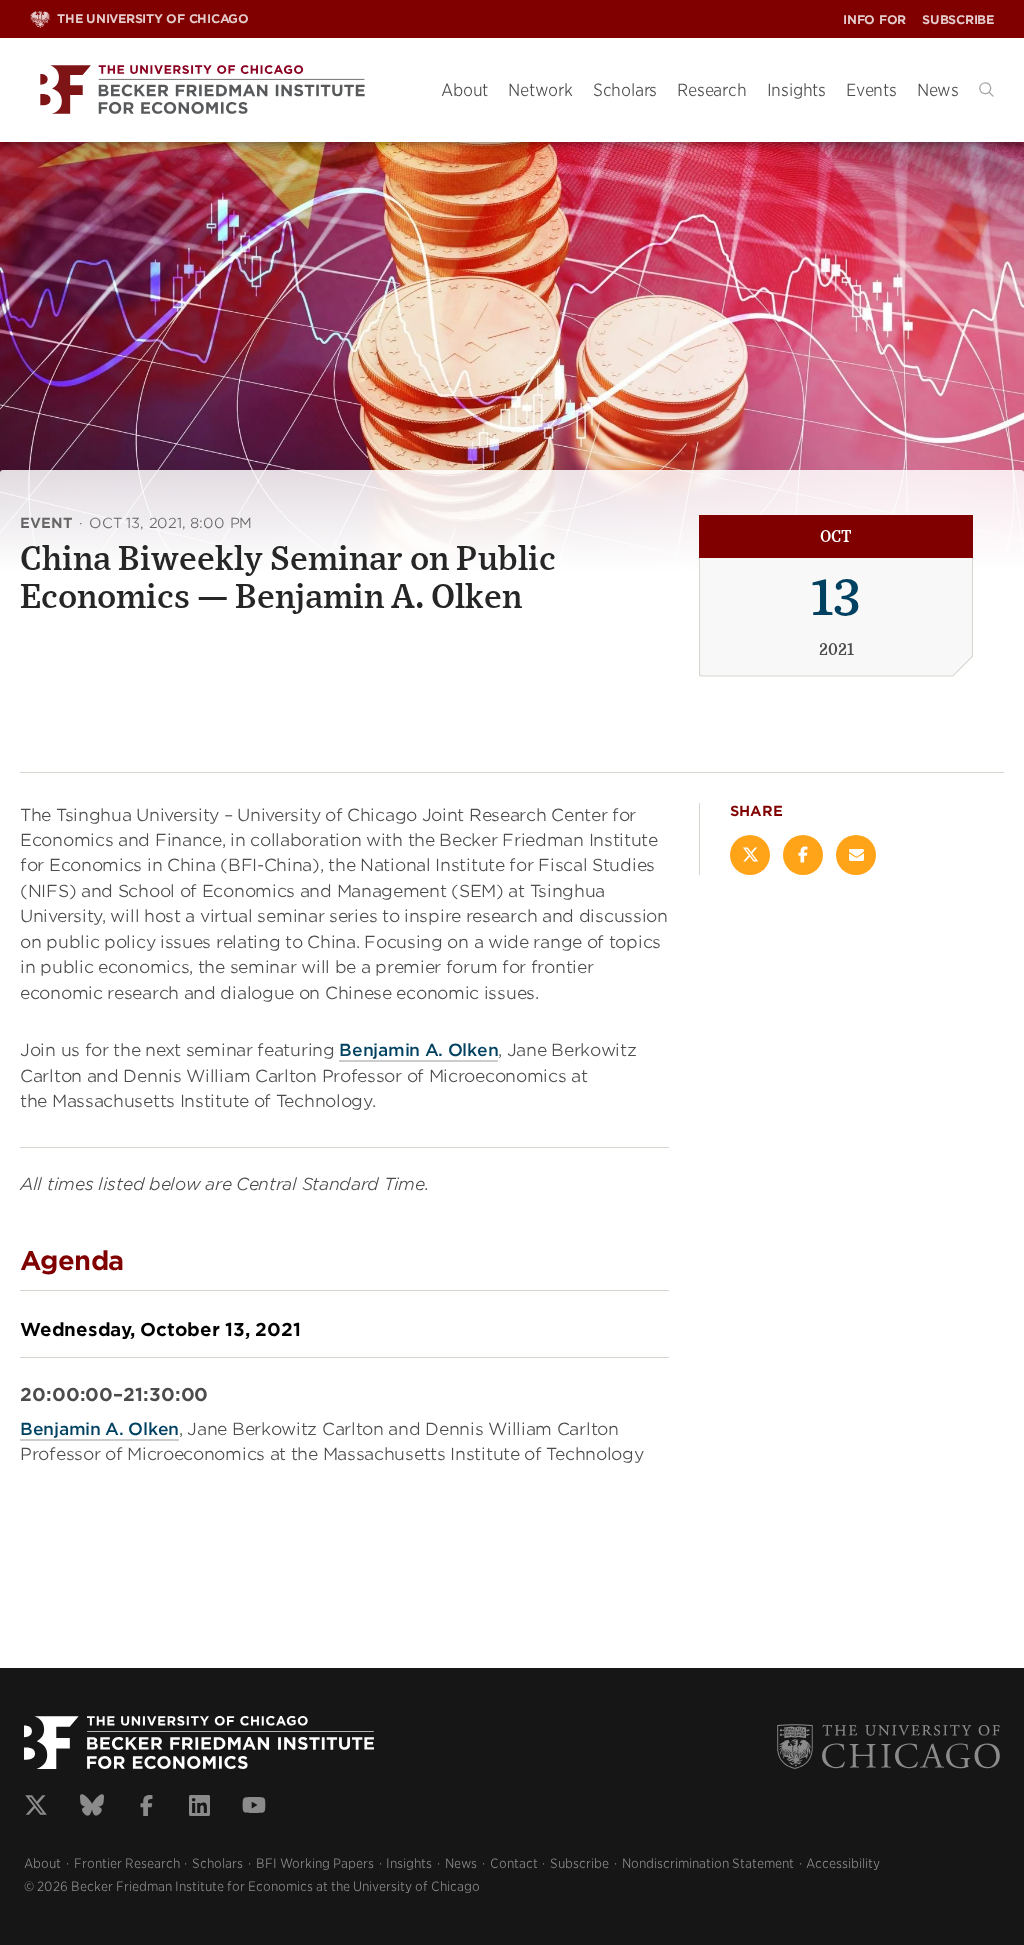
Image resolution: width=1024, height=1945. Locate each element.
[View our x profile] (36, 1808)
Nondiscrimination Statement (708, 1863)
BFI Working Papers (315, 1863)
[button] (986, 89)
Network (540, 90)
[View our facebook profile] (146, 1808)
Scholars (625, 90)
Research (711, 90)
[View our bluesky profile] (92, 1808)
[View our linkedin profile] (199, 1808)
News (938, 90)
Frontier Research (127, 1863)
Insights (796, 90)
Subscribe (958, 19)
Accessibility (843, 1863)
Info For (874, 19)
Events (871, 90)
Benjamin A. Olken (418, 1050)
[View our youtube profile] (254, 1808)
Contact (514, 1863)
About (464, 90)
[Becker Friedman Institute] (220, 90)
